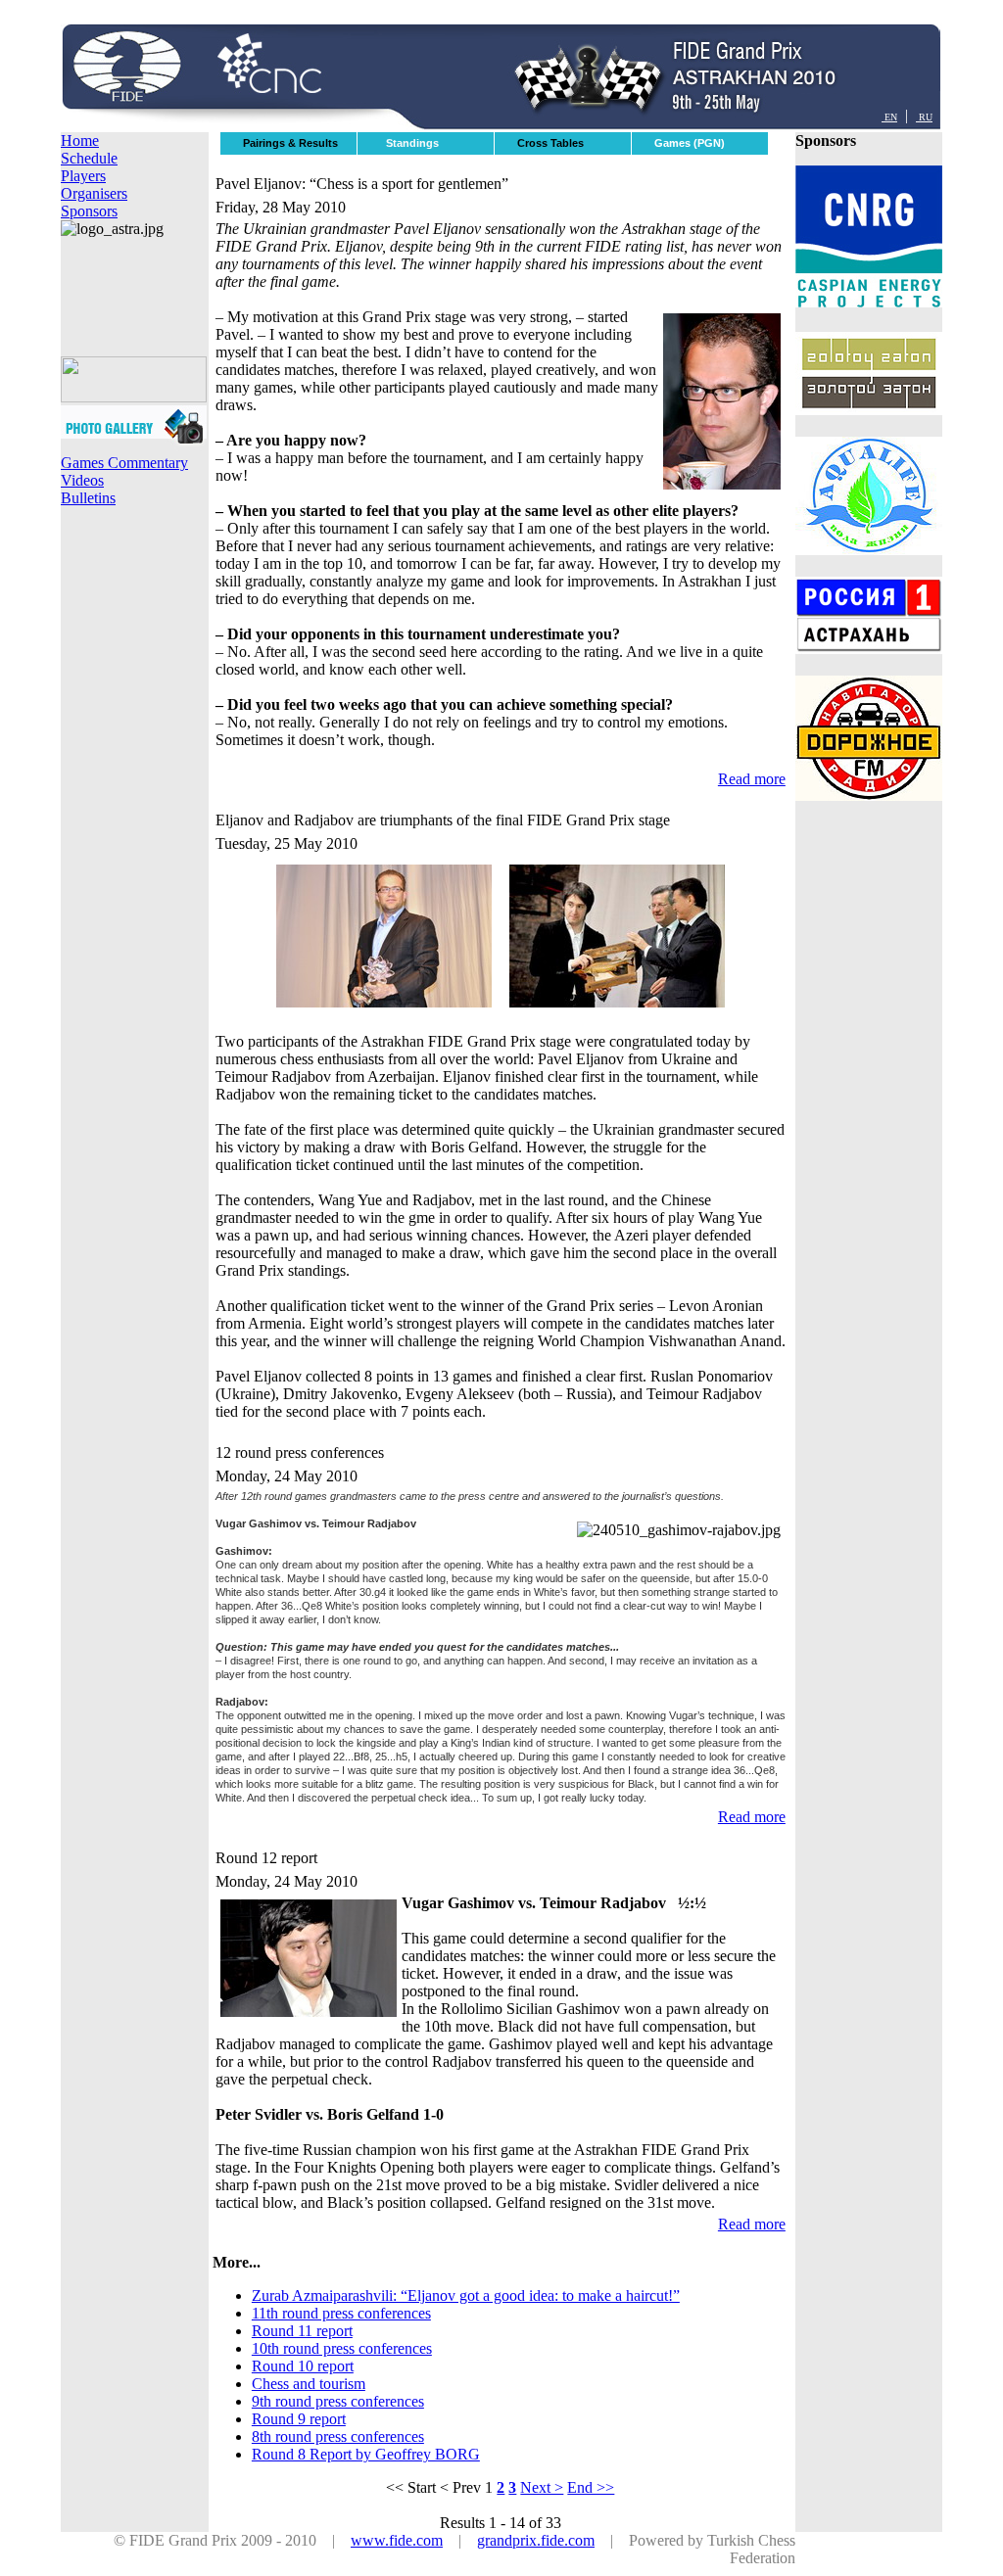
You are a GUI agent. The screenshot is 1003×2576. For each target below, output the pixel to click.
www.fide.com (397, 2540)
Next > (542, 2487)
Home (80, 141)
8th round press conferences (338, 2436)
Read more (752, 779)
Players (83, 176)
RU (924, 117)
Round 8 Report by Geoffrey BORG (366, 2454)
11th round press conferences (341, 2313)
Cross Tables (550, 143)
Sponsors (89, 211)
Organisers (94, 193)
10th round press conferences (342, 2348)
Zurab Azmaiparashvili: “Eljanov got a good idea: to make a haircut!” (466, 2295)
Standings (412, 143)
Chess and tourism (309, 2384)
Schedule (89, 158)
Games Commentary (124, 463)
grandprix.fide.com (536, 2540)
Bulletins (88, 498)
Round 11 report (302, 2331)
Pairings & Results (290, 143)
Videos (82, 480)
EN (889, 117)
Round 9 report (299, 2419)
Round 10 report (303, 2366)
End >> (591, 2487)
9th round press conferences (338, 2401)
